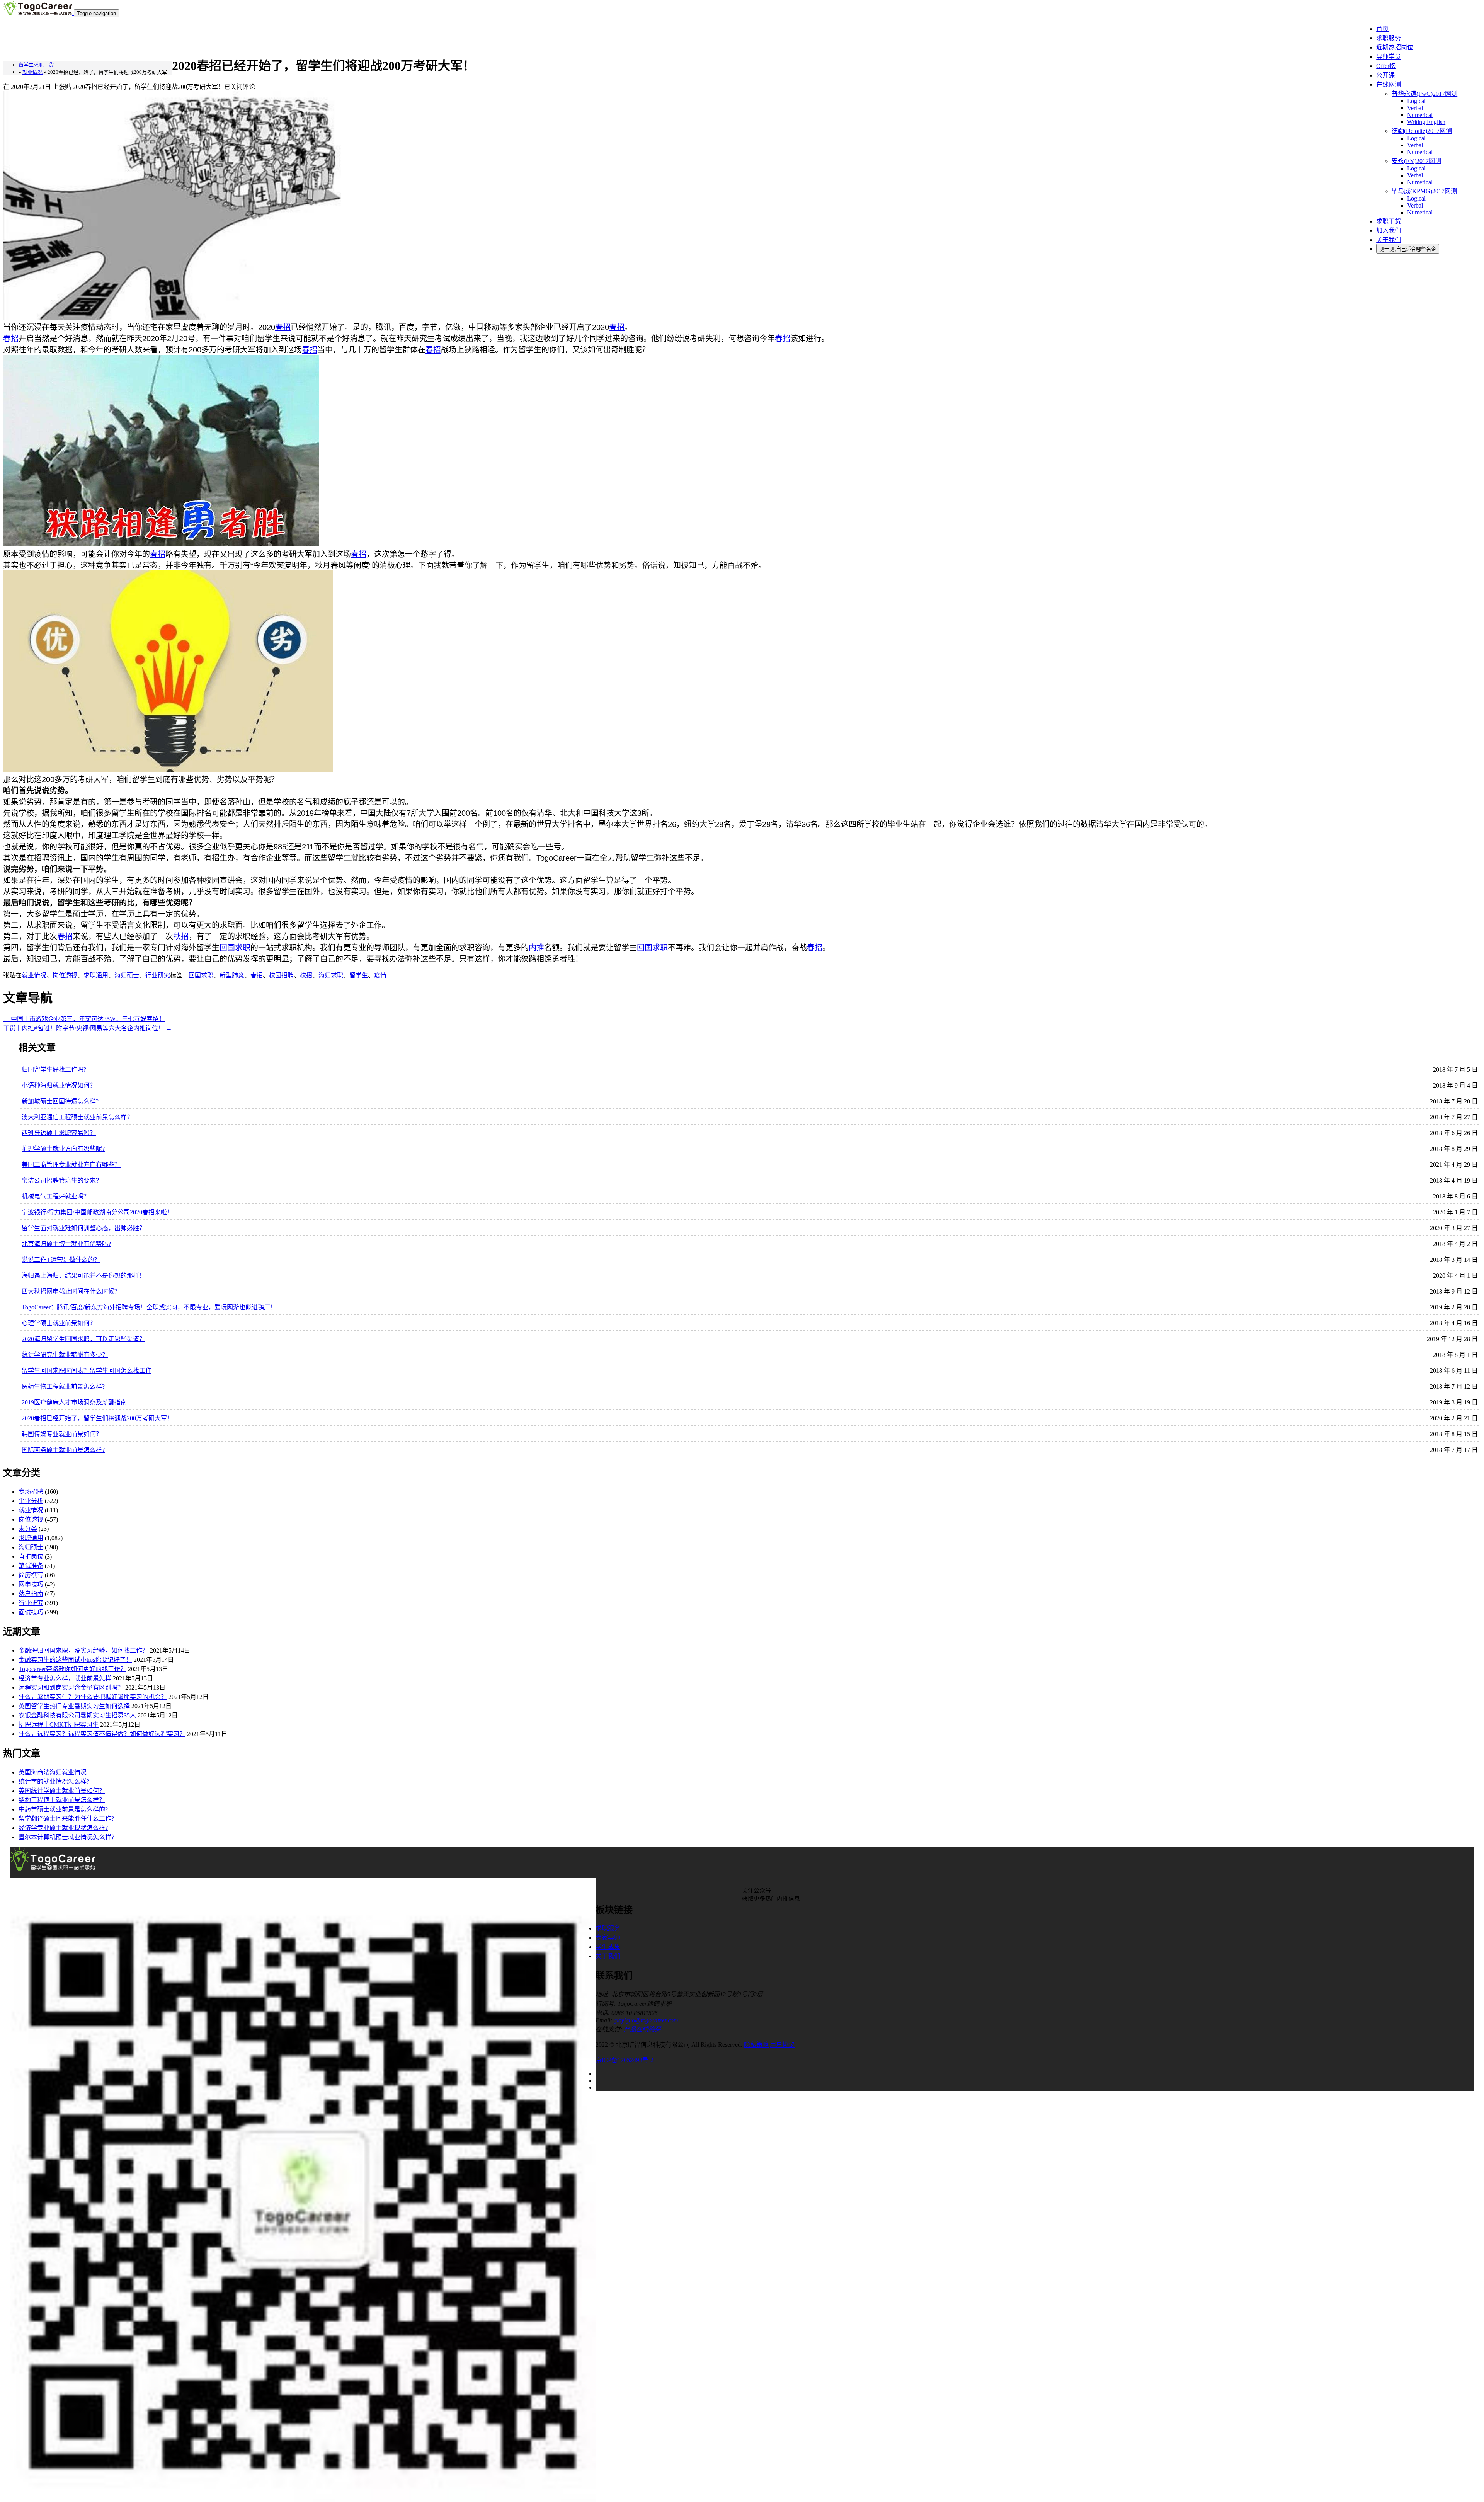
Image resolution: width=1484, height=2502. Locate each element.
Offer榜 (1386, 66)
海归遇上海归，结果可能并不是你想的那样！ (83, 1276)
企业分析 (31, 1501)
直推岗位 (31, 1557)
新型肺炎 (232, 975)
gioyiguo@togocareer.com (646, 2020)
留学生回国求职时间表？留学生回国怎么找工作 (87, 1371)
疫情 (380, 975)
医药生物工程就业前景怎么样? (63, 1386)
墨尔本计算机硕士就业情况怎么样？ (68, 1837)
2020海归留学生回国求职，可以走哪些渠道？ (83, 1339)
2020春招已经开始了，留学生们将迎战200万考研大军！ (97, 1418)
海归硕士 (127, 975)
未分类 (28, 1529)
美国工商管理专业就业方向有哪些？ (71, 1165)
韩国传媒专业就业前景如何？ (62, 1434)
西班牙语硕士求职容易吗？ (59, 1133)
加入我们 (1389, 231)
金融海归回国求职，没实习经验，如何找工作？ (83, 1650)
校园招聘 (281, 975)
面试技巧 (31, 1612)
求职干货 (1389, 221)
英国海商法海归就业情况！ (56, 1772)
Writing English (1426, 122)
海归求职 (331, 975)
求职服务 (1389, 38)
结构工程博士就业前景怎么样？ (62, 1800)
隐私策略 (756, 2045)
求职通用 (96, 975)
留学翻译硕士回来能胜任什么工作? (66, 1819)
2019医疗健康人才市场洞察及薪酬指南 (74, 1402)
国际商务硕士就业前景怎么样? (63, 1450)
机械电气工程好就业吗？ (56, 1196)
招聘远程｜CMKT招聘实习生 (59, 1725)
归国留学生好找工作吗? (54, 1070)
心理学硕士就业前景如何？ (59, 1323)
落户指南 (31, 1594)
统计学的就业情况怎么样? (54, 1781)
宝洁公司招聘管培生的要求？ (62, 1180)
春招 (283, 327)
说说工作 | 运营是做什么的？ (61, 1260)
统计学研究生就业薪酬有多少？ (65, 1355)
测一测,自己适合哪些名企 (1408, 249)
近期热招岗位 (1395, 47)
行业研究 (158, 975)
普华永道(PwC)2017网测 (1424, 94)
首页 (1382, 29)
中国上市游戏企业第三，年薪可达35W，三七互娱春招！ (84, 1019)
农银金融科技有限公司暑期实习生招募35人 (77, 1715)
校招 (306, 975)
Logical (1416, 101)
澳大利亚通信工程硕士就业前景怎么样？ (77, 1117)
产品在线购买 (642, 2029)
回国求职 (235, 948)
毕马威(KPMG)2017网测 (1424, 191)
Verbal (1415, 108)
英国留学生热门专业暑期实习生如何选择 (74, 1706)
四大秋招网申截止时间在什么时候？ (71, 1291)
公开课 (1385, 75)
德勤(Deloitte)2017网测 (1422, 131)
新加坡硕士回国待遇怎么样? (60, 1101)
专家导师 (608, 1938)
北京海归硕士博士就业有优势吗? (66, 1244)
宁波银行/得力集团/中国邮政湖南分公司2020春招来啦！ (97, 1212)
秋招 (181, 936)
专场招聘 (31, 1492)
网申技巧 (31, 1584)
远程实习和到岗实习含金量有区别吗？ (71, 1688)
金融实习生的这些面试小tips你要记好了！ (75, 1660)
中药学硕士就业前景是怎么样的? (63, 1809)
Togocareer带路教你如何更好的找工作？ (72, 1669)
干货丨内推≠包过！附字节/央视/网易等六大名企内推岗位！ (88, 1028)
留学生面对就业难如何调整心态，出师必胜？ (83, 1228)
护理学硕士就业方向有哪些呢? (63, 1149)
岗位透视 (65, 975)
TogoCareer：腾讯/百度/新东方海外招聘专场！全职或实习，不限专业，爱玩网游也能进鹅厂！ (149, 1307)
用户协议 (782, 2045)
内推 (536, 948)
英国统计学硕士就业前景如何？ (62, 1791)
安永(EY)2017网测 (1416, 161)
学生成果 (608, 1947)
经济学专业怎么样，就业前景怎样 (65, 1678)
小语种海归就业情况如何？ (59, 1085)
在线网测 (1389, 84)
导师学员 (1389, 57)
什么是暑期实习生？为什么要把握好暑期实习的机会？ (93, 1697)
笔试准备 (31, 1566)
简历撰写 (31, 1575)
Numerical (1420, 115)
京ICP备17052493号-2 (625, 2060)
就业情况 (34, 975)
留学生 (359, 975)
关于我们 (1389, 240)
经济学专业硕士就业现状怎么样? (63, 1828)
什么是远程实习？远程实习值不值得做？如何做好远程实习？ (102, 1734)
